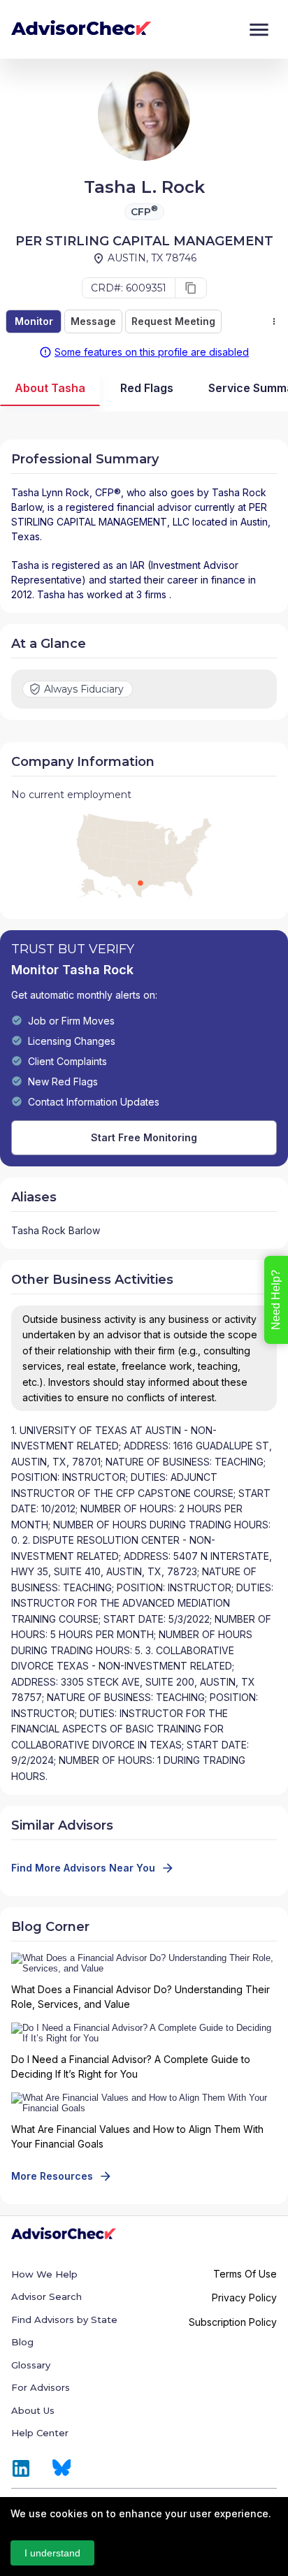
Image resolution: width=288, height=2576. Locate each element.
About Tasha (50, 388)
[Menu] (259, 30)
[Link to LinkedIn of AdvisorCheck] (21, 2468)
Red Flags (147, 388)
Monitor (34, 321)
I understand (52, 2553)
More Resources (52, 2176)
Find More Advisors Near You (83, 1868)
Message (93, 321)
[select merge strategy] (274, 321)
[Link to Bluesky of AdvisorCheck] (62, 2468)
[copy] (191, 288)
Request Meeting (173, 321)
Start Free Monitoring (144, 1137)
